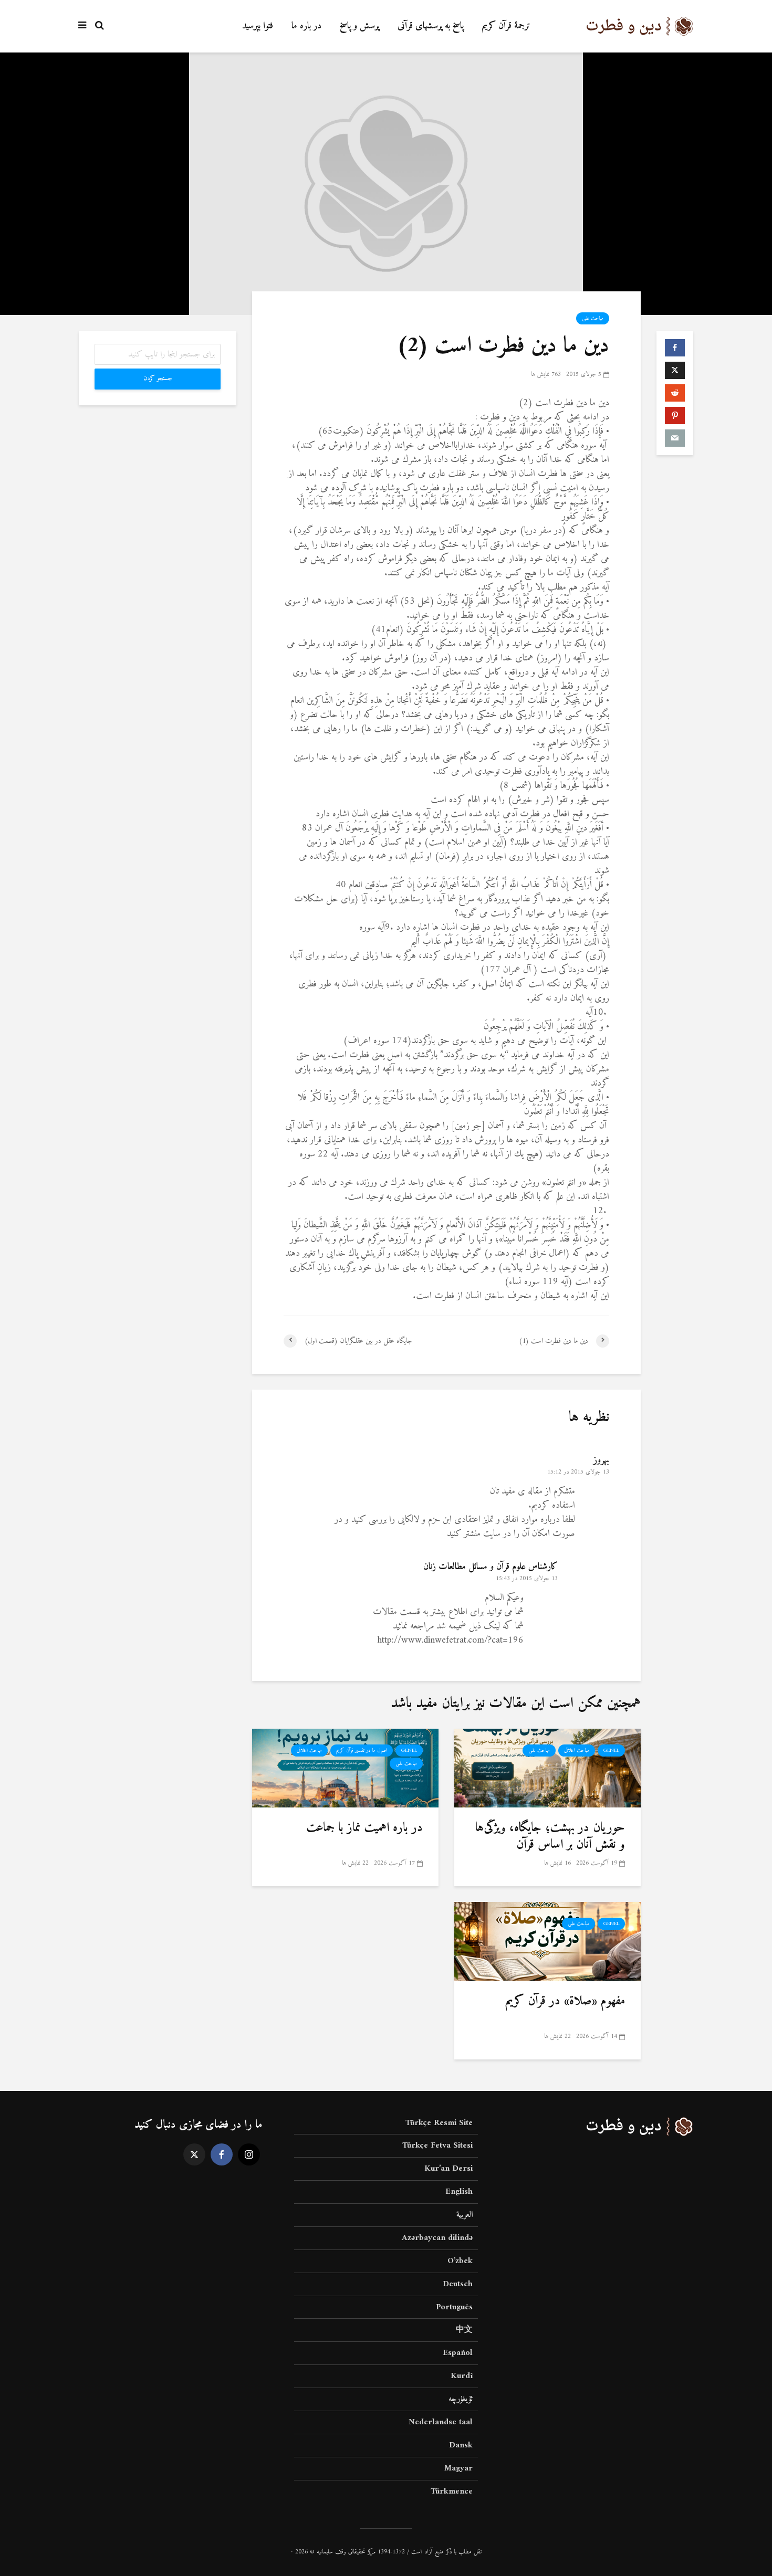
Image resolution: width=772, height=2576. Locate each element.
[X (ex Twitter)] (194, 2154)
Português (454, 2307)
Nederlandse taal (441, 2422)
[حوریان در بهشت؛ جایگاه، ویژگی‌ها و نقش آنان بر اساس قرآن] (547, 1768)
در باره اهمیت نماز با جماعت (364, 1828)
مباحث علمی (593, 318)
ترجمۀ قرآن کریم (506, 26)
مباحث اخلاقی (577, 1750)
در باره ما (306, 26)
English (459, 2192)
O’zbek (460, 2261)
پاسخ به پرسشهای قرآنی (431, 26)
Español (458, 2353)
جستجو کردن (158, 379)
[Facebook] (222, 2154)
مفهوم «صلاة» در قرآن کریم (565, 2001)
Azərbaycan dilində (437, 2238)
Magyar (458, 2468)
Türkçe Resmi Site (439, 2124)
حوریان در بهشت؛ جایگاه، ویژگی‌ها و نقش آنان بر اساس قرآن (550, 1837)
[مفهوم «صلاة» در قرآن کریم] (547, 1941)
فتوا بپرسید (258, 26)
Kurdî (462, 2376)
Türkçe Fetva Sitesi (437, 2146)
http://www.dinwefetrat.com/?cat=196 (450, 1640)
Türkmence (452, 2491)
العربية (465, 2215)
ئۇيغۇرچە (461, 2399)
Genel (611, 1750)
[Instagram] (249, 2154)
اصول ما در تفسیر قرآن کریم (362, 1750)
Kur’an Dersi (448, 2169)
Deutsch (458, 2284)
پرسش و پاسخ (359, 26)
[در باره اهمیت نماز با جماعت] (345, 1768)
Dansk (461, 2445)
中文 (464, 2330)
